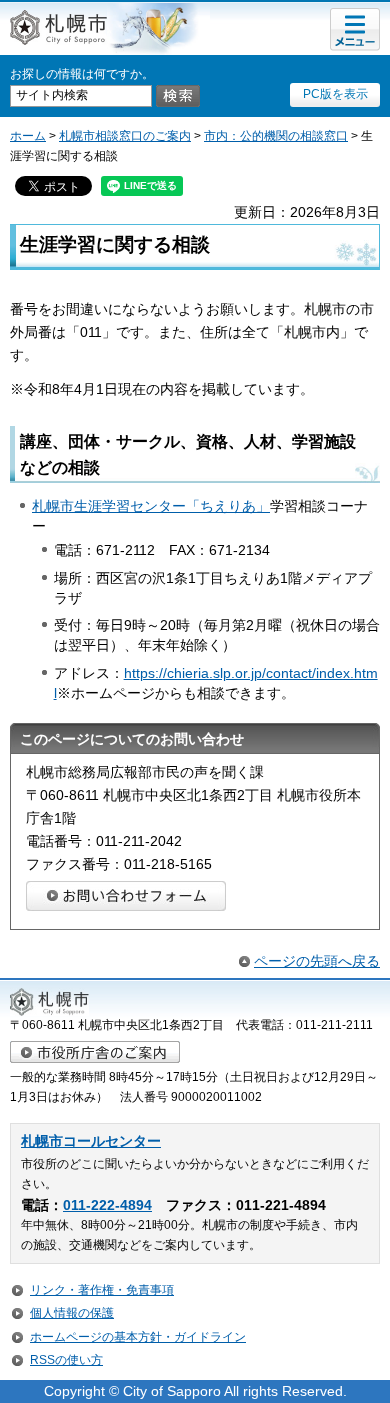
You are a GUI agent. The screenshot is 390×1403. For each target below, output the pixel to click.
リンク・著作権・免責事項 (102, 1290)
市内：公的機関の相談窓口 (276, 136)
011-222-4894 (107, 1205)
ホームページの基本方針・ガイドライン (138, 1337)
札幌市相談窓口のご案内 (125, 136)
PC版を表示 (335, 94)
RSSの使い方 (66, 1360)
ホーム (28, 136)
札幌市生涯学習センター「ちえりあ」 (151, 506)
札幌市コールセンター (91, 1141)
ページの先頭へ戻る (317, 961)
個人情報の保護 (72, 1313)
